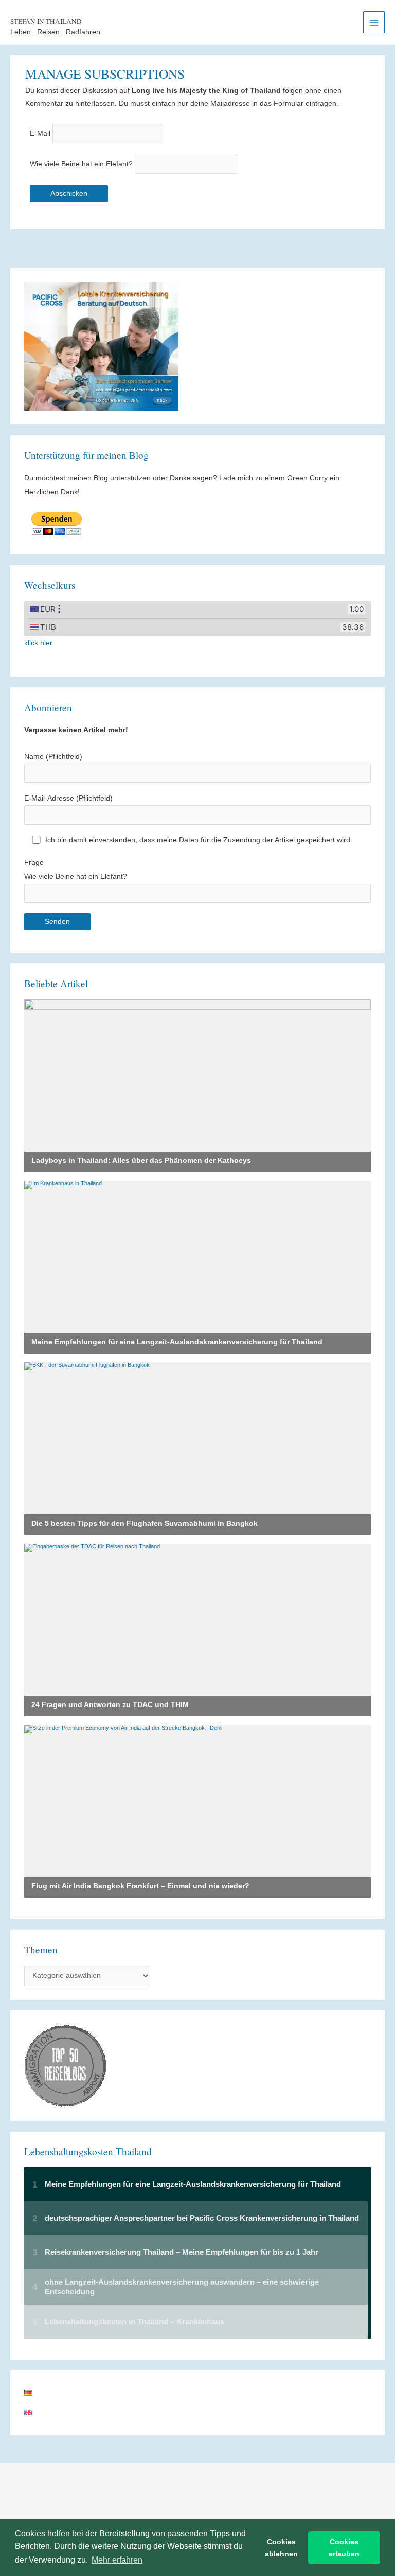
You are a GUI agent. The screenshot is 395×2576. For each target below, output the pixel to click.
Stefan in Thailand (46, 21)
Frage (76, 869)
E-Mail (40, 134)
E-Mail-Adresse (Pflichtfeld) (68, 798)
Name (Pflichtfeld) (53, 757)
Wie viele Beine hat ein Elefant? (81, 164)
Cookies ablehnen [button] (281, 2548)
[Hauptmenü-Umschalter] (374, 22)
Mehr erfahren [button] (117, 2560)
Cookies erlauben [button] (344, 2548)
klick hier (38, 643)
